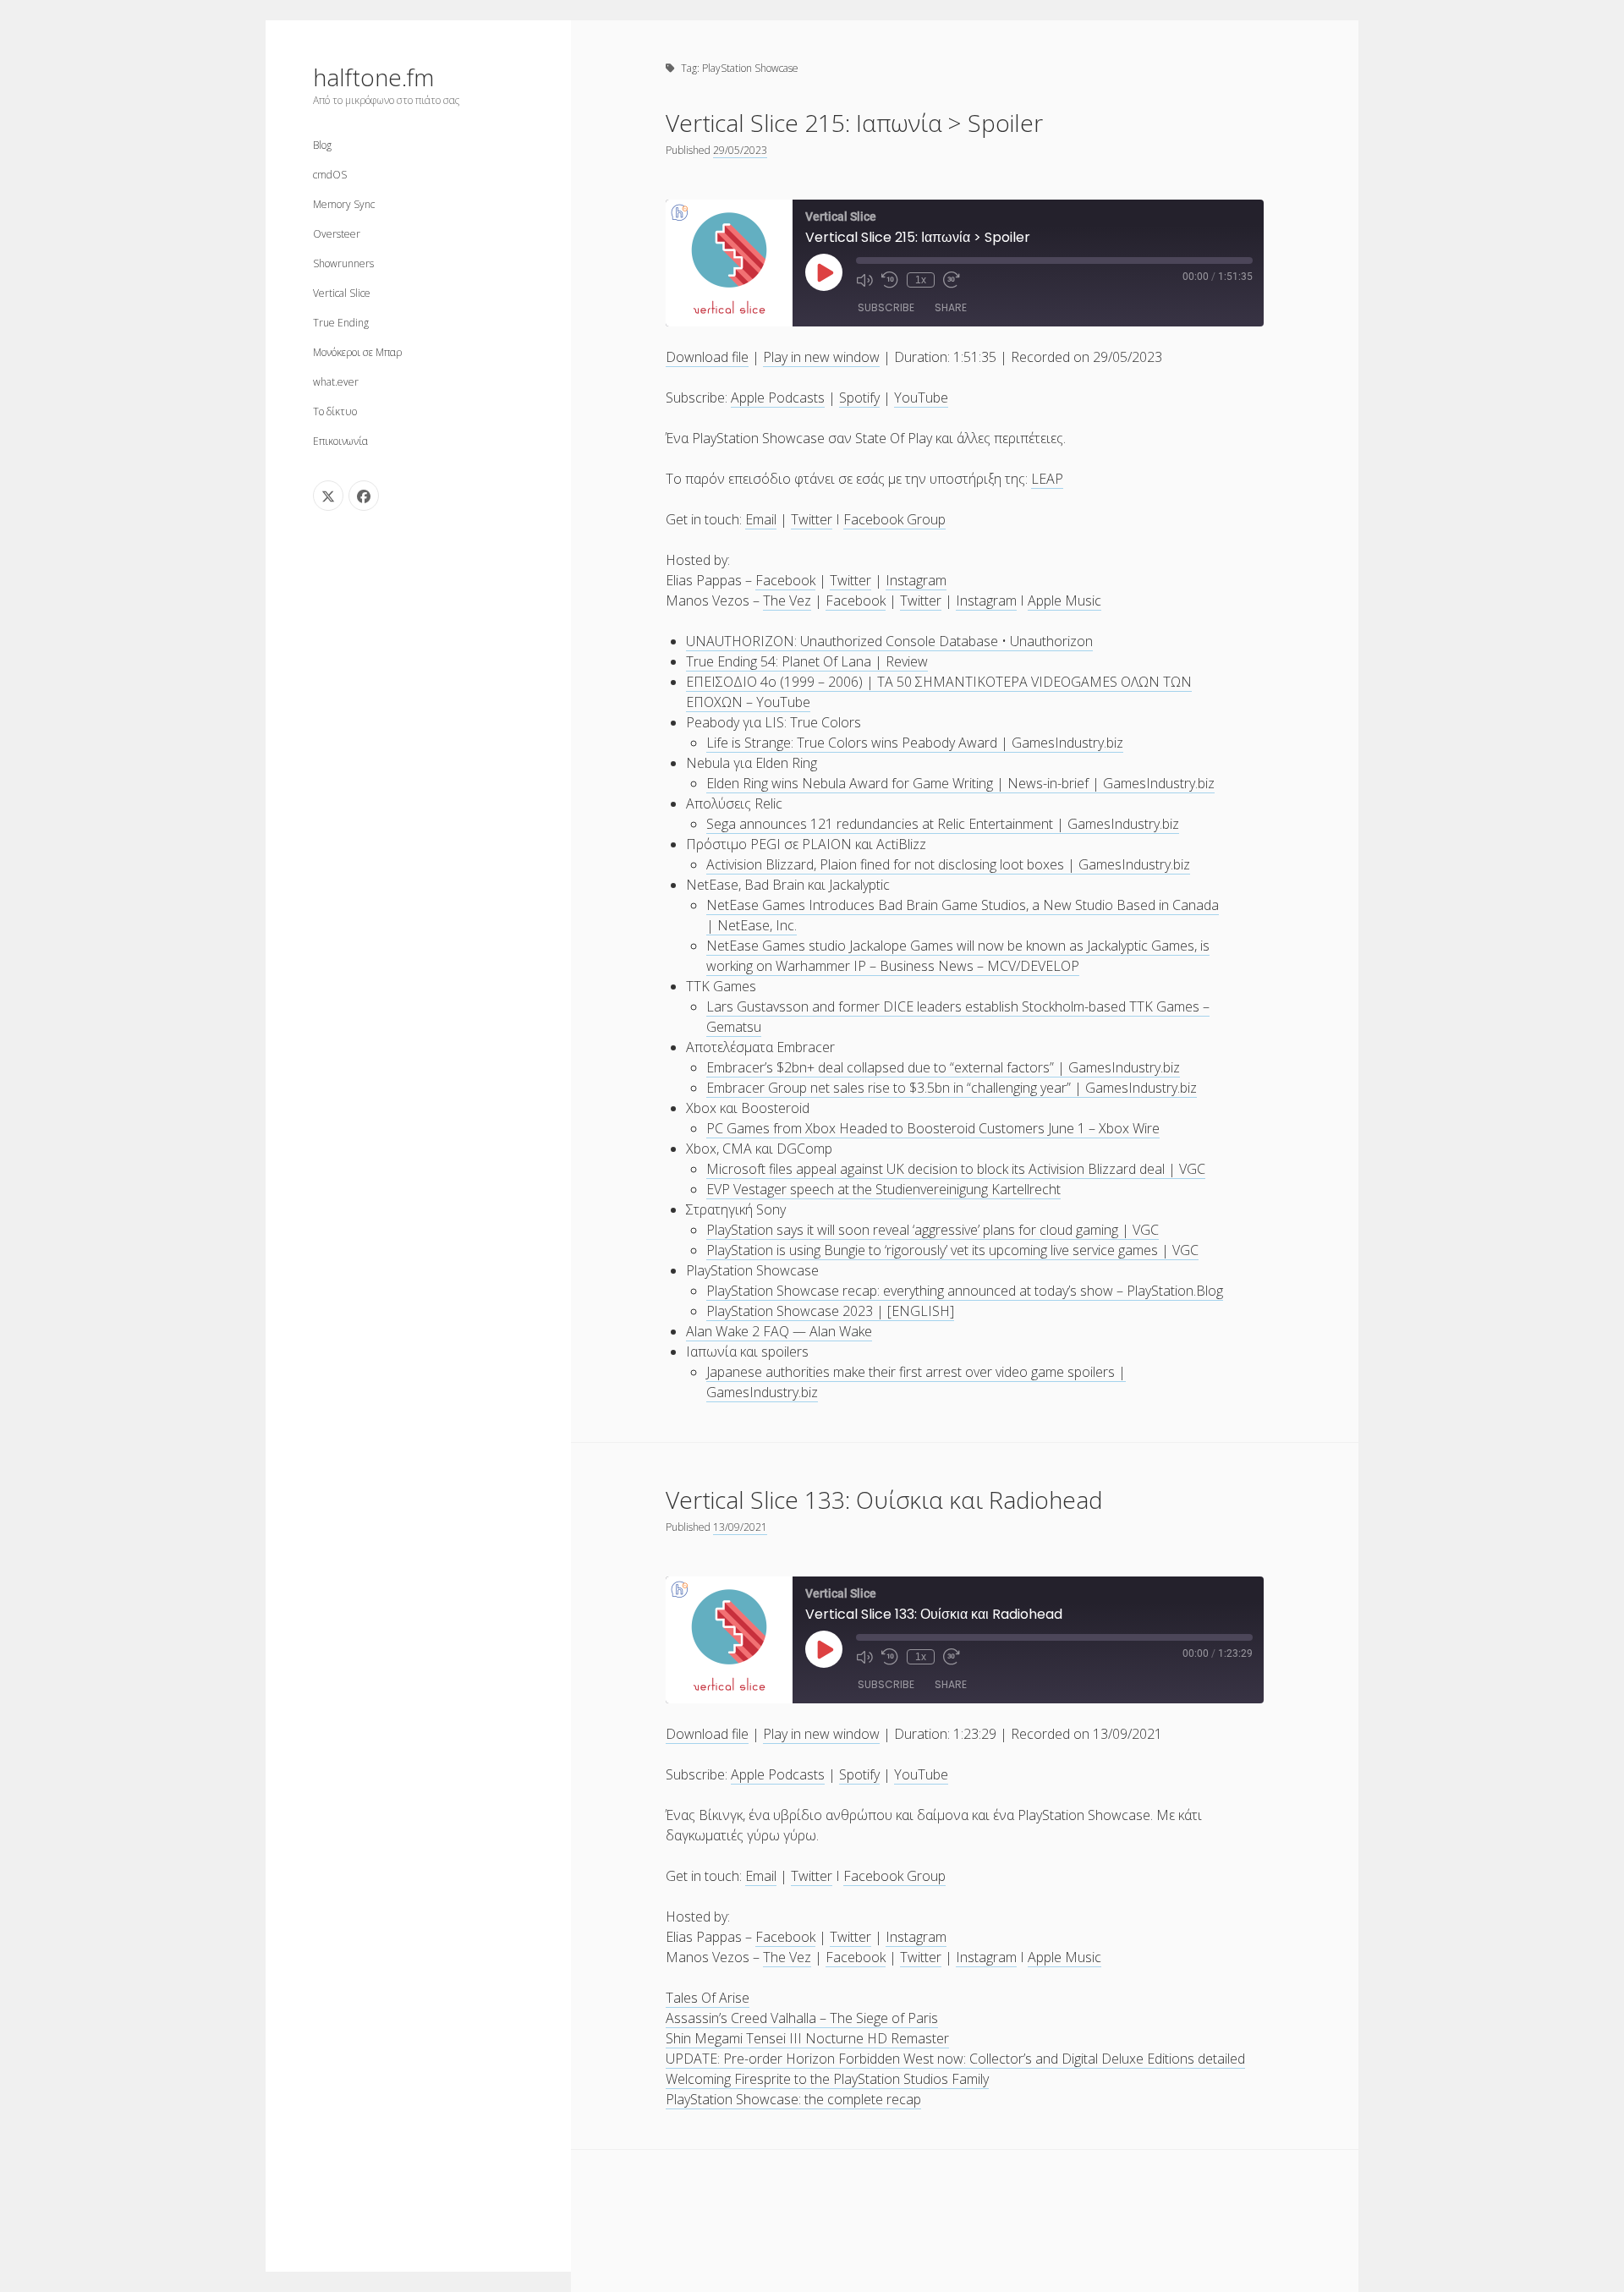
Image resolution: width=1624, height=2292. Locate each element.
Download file (707, 357)
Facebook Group (894, 519)
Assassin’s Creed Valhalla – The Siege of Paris (802, 2018)
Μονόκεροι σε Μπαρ (357, 352)
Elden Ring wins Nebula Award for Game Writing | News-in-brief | (905, 783)
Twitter (812, 519)
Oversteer (337, 234)
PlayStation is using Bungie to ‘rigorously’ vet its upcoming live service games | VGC (952, 1250)
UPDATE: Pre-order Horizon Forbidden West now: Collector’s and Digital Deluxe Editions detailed (955, 2059)
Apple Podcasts (778, 398)
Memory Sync (344, 204)
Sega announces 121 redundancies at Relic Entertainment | (887, 824)
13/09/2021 (740, 1527)
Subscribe (886, 307)
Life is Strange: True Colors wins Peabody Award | (859, 743)
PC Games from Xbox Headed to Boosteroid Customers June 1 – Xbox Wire (933, 1128)
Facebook (785, 580)
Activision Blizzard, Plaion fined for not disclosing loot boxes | (892, 864)
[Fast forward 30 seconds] (952, 280)
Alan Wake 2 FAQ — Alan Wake (779, 1331)
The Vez (787, 600)
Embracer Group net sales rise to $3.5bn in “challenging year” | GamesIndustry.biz (952, 1088)
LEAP (1047, 479)
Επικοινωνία (340, 441)
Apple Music (1064, 600)
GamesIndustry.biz (1067, 743)
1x (921, 280)
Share (951, 307)
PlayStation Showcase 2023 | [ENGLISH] (830, 1311)
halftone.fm (373, 77)
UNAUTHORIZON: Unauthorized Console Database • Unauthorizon (889, 641)
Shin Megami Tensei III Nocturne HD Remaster (807, 2038)
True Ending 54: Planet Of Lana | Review (807, 661)
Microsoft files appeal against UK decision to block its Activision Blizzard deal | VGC (956, 1169)
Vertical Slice (342, 293)
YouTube (921, 398)
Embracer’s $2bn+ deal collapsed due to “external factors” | (887, 1067)
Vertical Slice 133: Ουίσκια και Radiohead (884, 1500)
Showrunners (343, 263)
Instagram (916, 580)
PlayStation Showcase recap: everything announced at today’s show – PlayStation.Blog (965, 1291)
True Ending (341, 323)
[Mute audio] (864, 280)
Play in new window (821, 357)
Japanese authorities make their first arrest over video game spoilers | (916, 1372)
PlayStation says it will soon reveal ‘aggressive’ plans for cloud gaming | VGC (933, 1230)
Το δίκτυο (335, 411)
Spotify (859, 398)
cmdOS (330, 175)
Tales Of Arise (708, 1998)
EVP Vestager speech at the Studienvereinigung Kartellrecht (883, 1189)
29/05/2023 (740, 150)
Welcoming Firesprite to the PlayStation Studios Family (827, 2079)
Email (761, 519)
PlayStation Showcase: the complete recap (793, 2099)
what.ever (336, 382)
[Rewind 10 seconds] (890, 280)
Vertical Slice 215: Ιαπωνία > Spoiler (854, 123)
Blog (322, 145)
